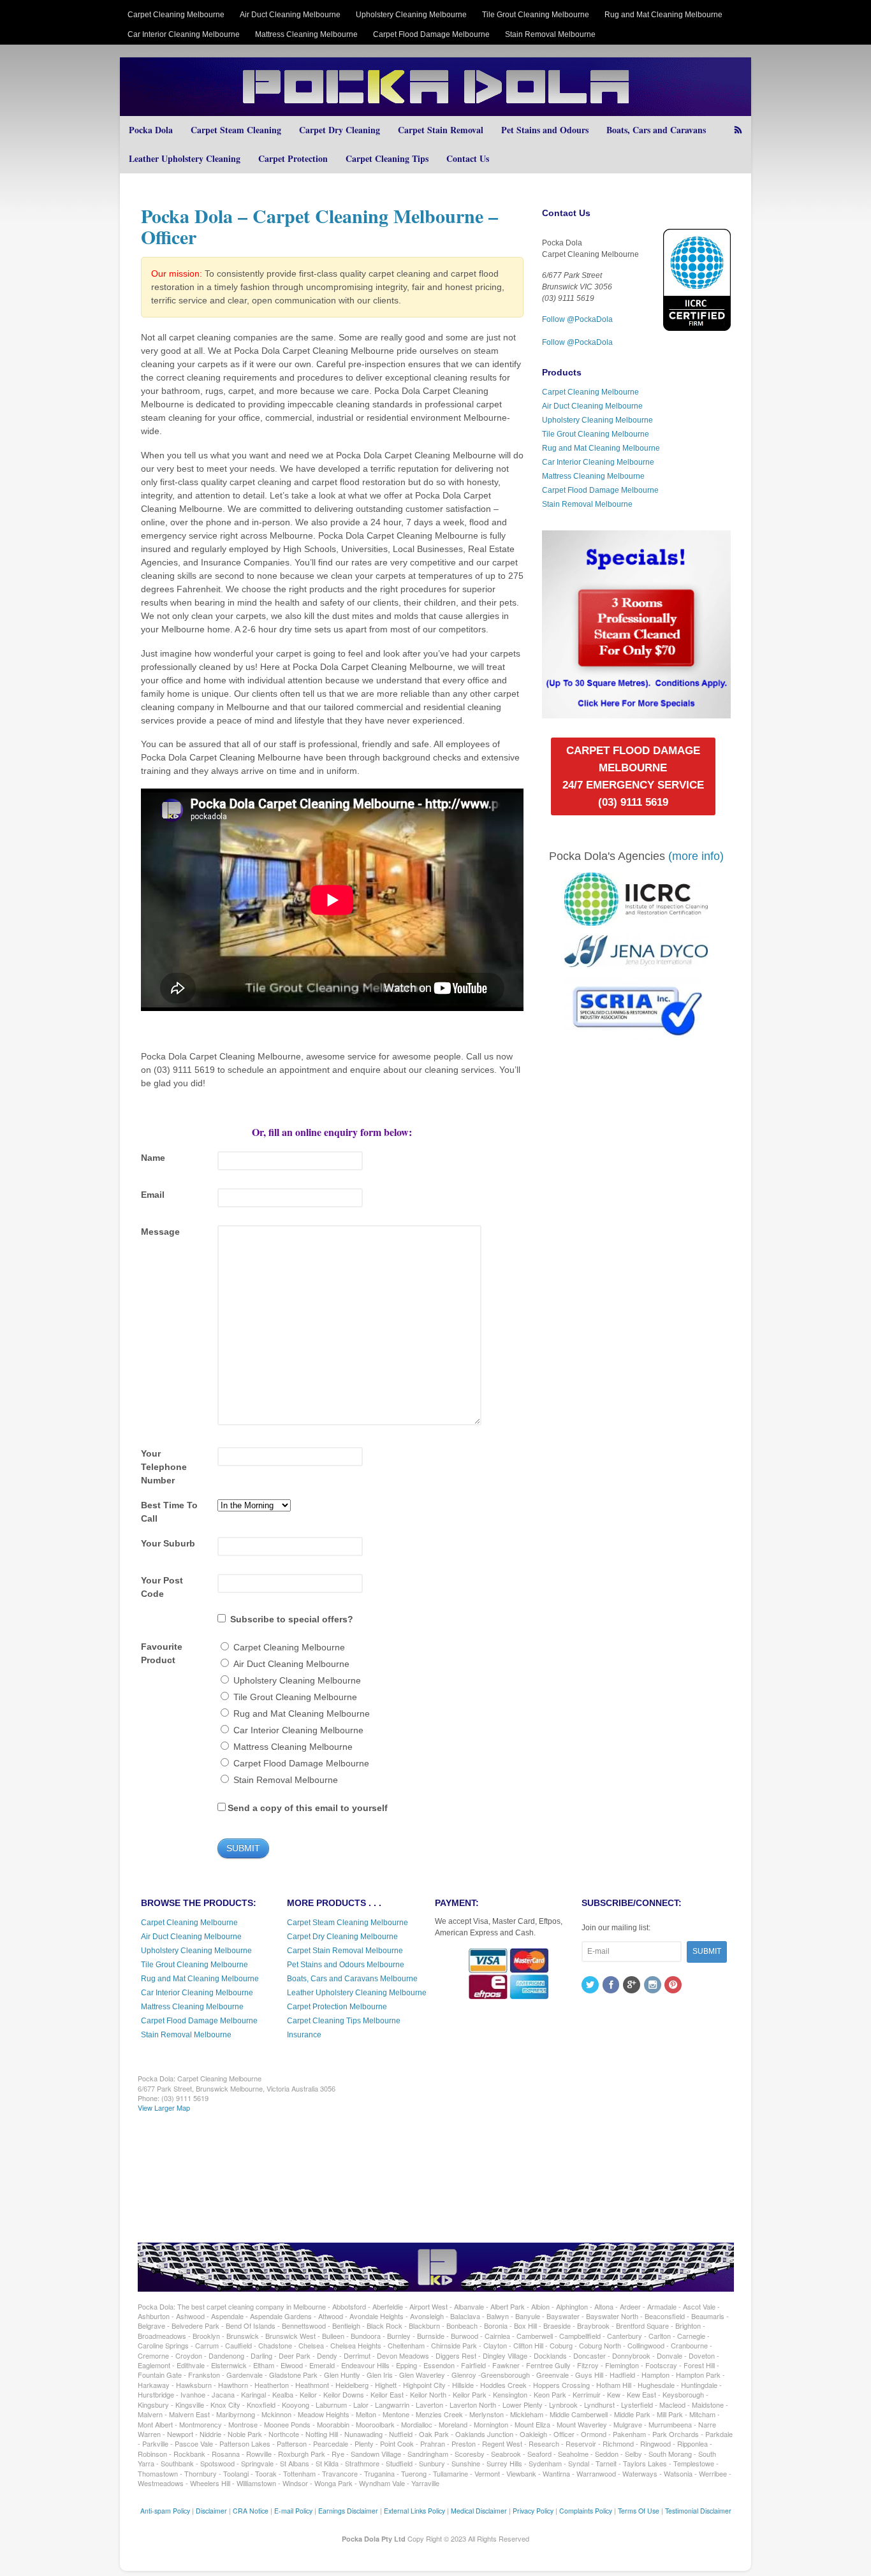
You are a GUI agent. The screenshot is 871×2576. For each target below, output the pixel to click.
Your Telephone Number (164, 1467)
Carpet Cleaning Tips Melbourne (344, 2021)
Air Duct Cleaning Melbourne (290, 15)
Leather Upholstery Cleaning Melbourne (357, 1993)
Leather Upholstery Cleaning (185, 158)
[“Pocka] (636, 713)
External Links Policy (414, 2511)
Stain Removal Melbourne (550, 34)
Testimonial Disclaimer (698, 2511)
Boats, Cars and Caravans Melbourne (352, 1979)
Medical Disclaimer (479, 2511)
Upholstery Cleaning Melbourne (411, 15)
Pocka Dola (151, 130)
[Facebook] (612, 1986)
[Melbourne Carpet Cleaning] (435, 110)
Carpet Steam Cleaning (236, 130)
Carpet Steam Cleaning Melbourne (348, 1923)
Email (153, 1195)
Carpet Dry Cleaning (340, 130)
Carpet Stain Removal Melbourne (345, 1951)
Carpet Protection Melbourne (337, 2007)
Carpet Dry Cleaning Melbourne (342, 1937)
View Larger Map (164, 2107)
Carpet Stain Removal (441, 130)
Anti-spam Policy (165, 2511)
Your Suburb (168, 1543)
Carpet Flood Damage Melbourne (431, 34)
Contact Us (468, 158)
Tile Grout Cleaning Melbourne (536, 15)
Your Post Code (162, 1587)
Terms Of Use (639, 2511)
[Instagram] (654, 1986)
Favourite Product (162, 1653)
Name (153, 1158)
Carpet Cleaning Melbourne (176, 15)
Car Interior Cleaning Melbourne (184, 34)
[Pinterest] (674, 1986)
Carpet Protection (293, 158)
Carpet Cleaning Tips (387, 158)
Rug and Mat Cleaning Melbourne (663, 15)
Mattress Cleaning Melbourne (306, 34)
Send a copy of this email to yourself (308, 1808)
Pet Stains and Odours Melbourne (346, 1965)
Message (160, 1232)
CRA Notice (251, 2511)
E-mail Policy (293, 2511)
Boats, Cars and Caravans (656, 130)
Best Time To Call (169, 1512)
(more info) (696, 856)
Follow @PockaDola (577, 319)
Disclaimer (211, 2511)
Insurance (304, 2035)
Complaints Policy (586, 2511)
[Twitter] (591, 1986)
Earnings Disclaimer (348, 2511)
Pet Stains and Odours (545, 130)
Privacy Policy (533, 2511)
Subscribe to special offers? (292, 1619)
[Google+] (633, 1986)
